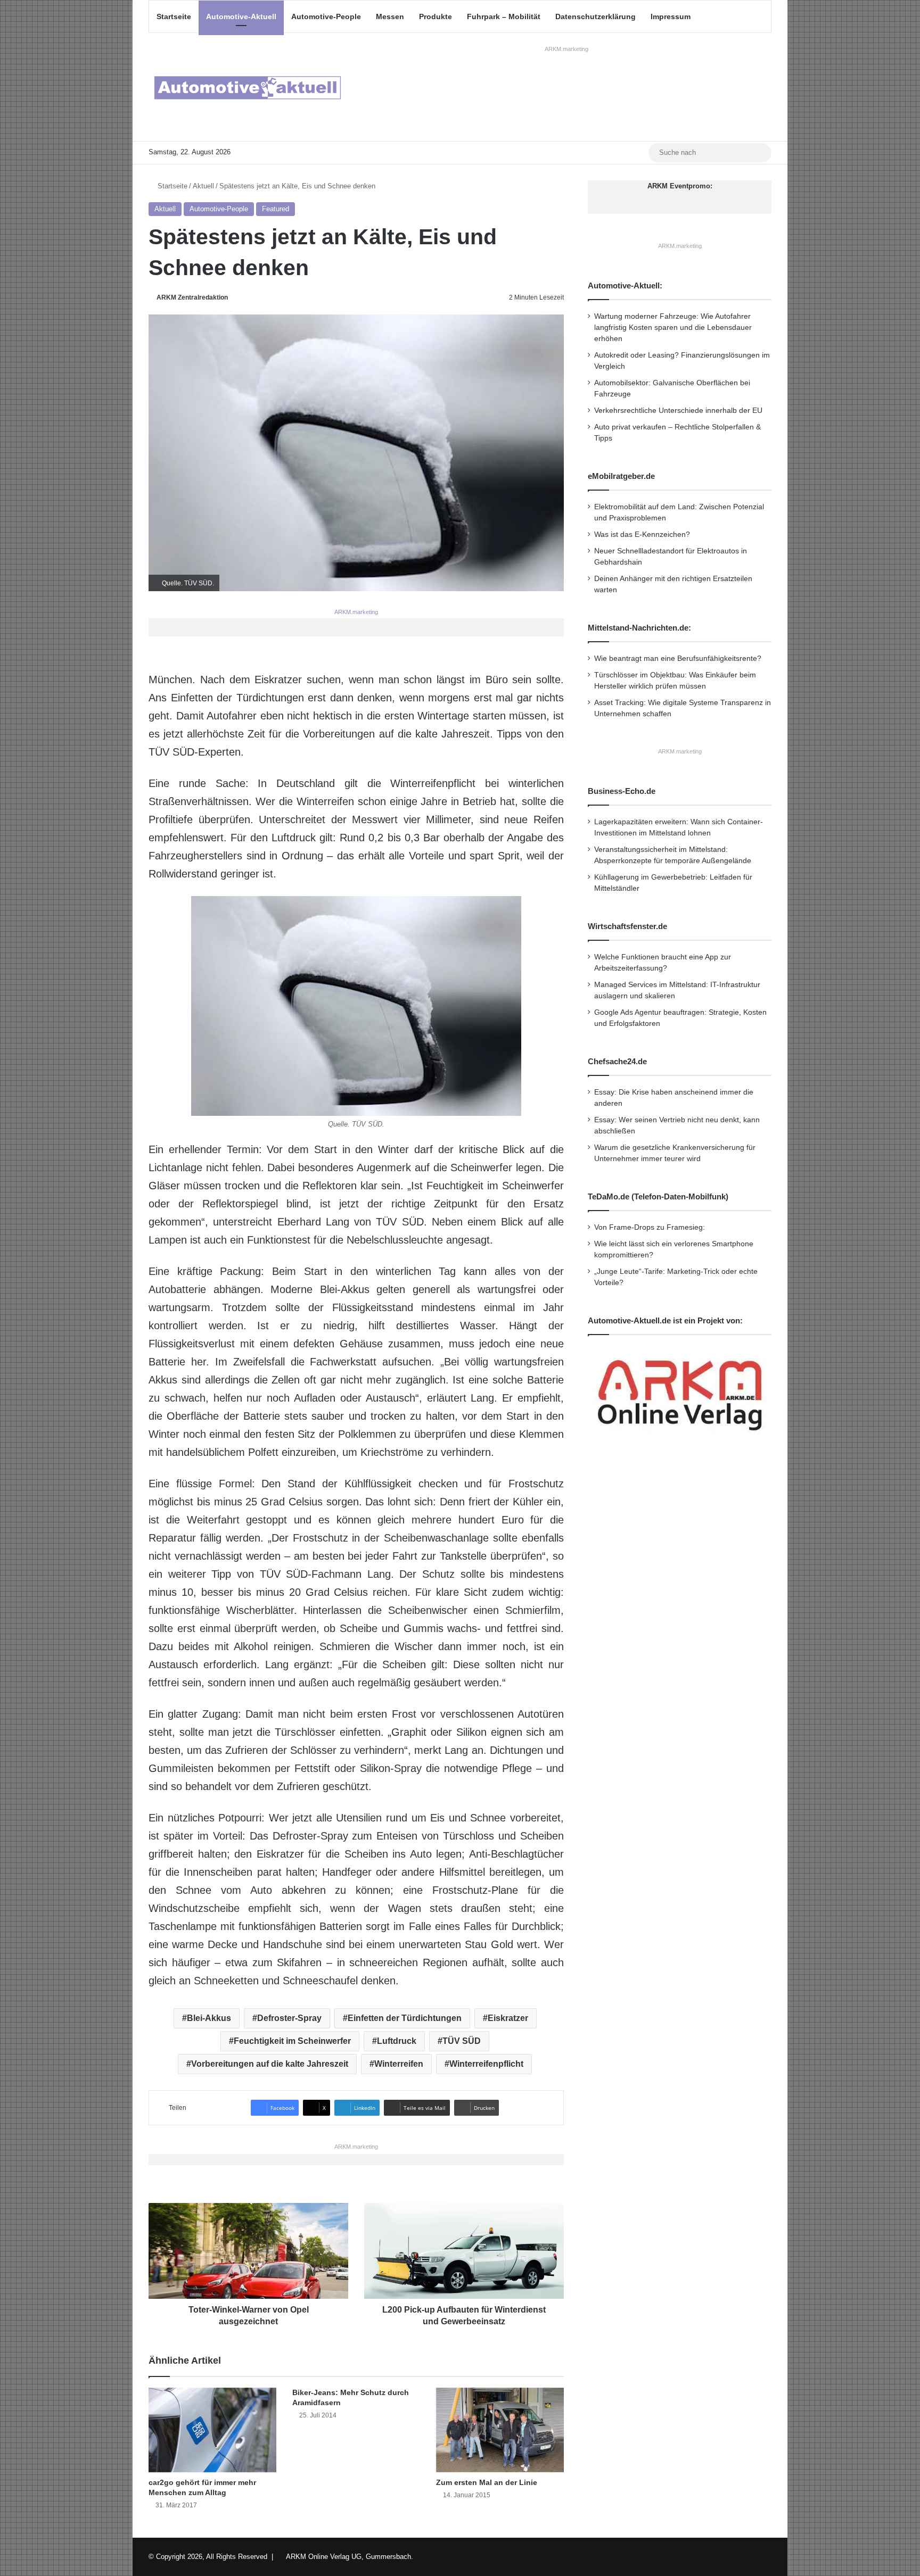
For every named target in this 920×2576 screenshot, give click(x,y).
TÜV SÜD (462, 2041)
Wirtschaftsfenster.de (627, 926)
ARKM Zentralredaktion (192, 297)
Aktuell (203, 186)
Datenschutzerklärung (595, 16)
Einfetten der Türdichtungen (405, 2018)
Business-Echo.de (622, 791)
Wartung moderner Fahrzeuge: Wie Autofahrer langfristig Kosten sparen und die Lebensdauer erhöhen (673, 328)
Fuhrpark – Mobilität (504, 16)
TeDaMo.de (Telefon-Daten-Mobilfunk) (658, 1196)
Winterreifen (399, 2064)
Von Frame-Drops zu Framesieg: (650, 1227)
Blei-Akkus (209, 2018)
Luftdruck (397, 2041)
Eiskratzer (508, 2018)
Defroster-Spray (289, 2018)
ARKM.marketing (566, 49)
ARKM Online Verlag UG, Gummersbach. (350, 2557)
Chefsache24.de (617, 1061)
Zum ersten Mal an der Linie (487, 2482)
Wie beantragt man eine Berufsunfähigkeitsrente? (678, 659)
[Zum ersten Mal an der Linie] (500, 2430)
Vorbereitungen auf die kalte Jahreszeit (270, 2064)
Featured (276, 209)
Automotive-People (326, 16)
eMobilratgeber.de (621, 476)
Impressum (671, 16)
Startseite (174, 16)
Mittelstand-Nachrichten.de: (639, 628)
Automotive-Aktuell (241, 16)
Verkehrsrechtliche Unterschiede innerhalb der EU (678, 411)
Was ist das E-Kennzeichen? (642, 535)
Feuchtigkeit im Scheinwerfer (292, 2041)
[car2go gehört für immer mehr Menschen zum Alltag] (212, 2430)
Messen (390, 16)
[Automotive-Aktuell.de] (247, 87)
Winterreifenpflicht (486, 2064)
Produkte (436, 16)
